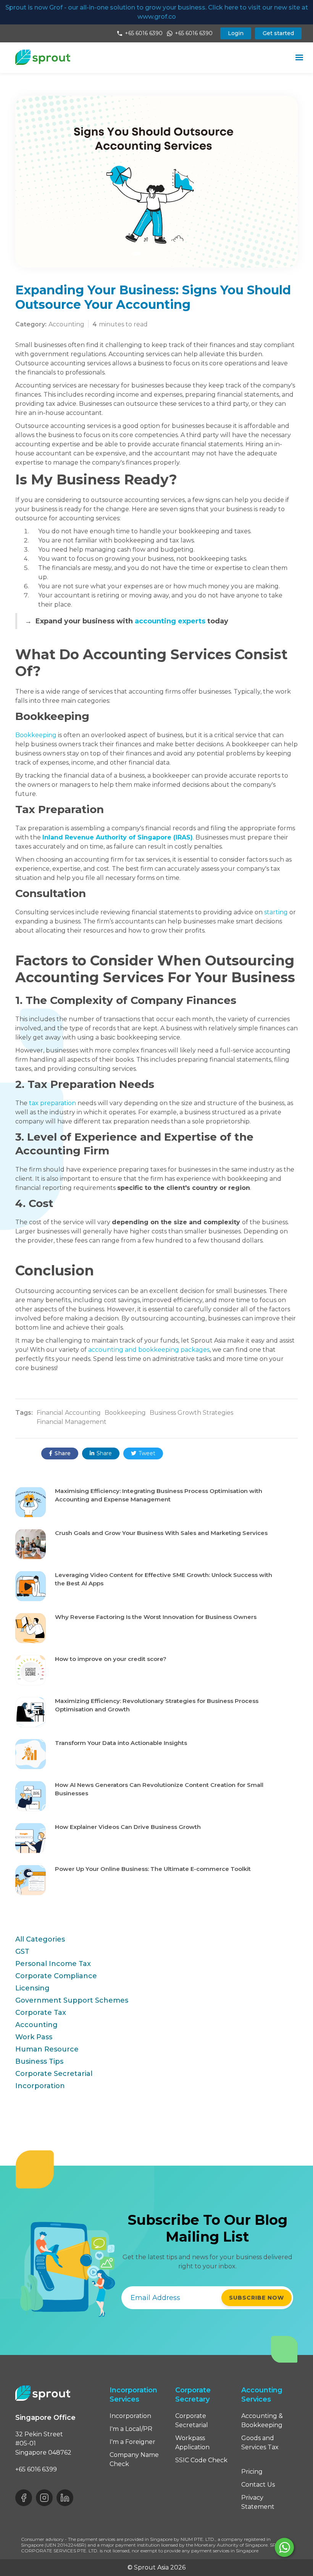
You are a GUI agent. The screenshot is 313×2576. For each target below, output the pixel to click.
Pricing (252, 2472)
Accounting (36, 2025)
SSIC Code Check (201, 2460)
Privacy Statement (258, 2502)
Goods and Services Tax (260, 2443)
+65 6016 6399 (36, 2469)
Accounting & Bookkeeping (262, 2420)
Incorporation (40, 2086)
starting (276, 912)
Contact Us (258, 2485)
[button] (299, 58)
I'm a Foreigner (132, 2442)
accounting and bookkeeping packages (149, 1350)
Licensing (32, 1988)
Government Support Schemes (72, 2000)
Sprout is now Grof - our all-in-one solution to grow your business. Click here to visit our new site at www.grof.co (157, 12)
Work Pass (34, 2037)
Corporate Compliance (56, 1976)
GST (22, 1951)
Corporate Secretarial (54, 2074)
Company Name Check (134, 2459)
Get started (278, 33)
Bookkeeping (36, 735)
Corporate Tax (41, 2013)
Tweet (143, 1453)
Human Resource (47, 2049)
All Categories (40, 1939)
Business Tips (39, 2061)
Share (60, 1453)
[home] (43, 57)
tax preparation (52, 1103)
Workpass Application (192, 2443)
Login (236, 33)
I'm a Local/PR (131, 2429)
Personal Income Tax (53, 1964)
